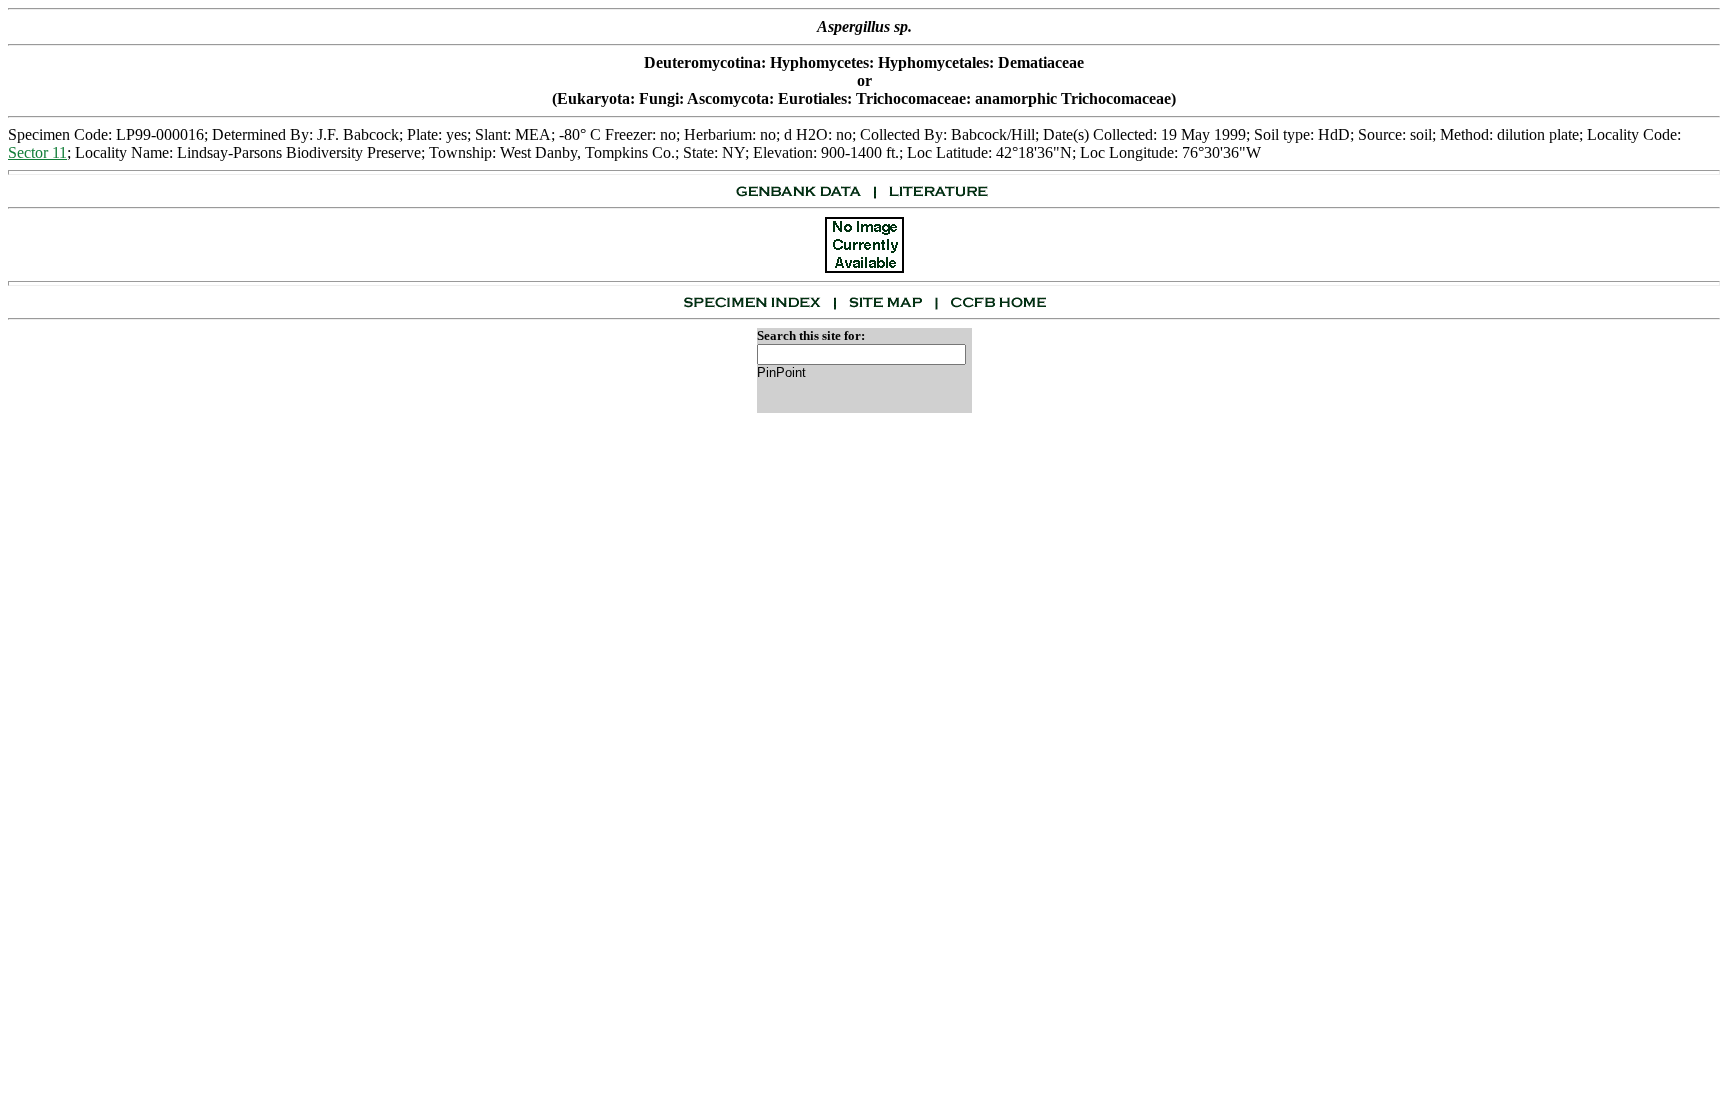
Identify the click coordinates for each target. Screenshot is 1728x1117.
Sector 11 (37, 152)
